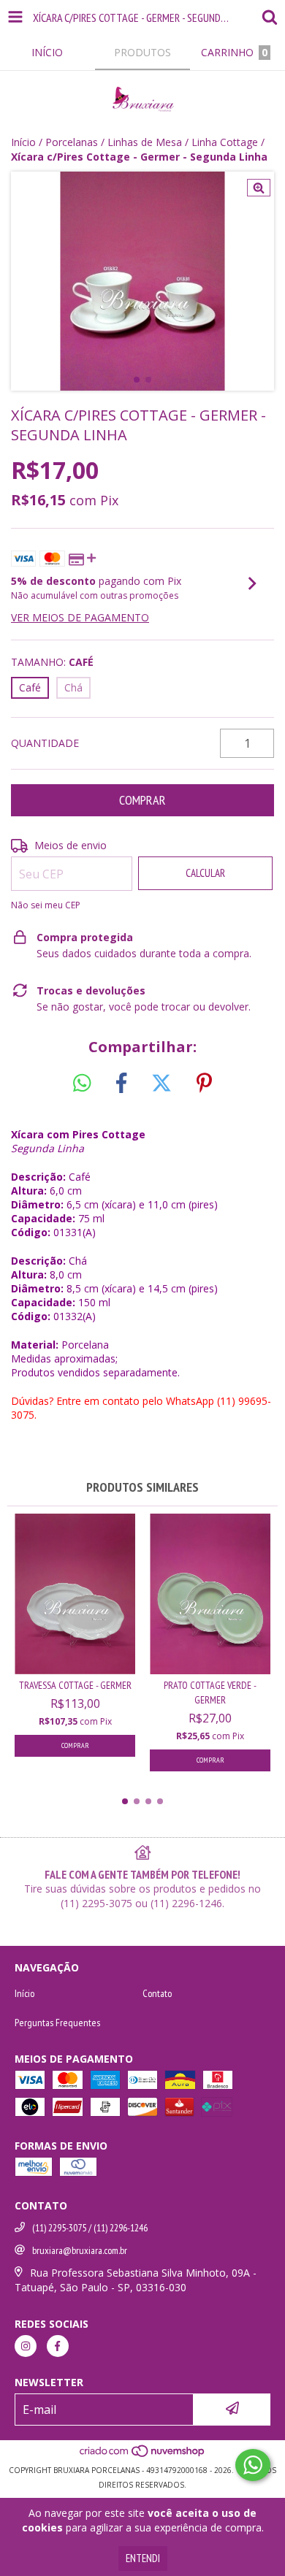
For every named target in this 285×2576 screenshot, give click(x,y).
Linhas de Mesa (145, 142)
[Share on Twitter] (161, 1084)
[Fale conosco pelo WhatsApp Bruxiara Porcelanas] (253, 2465)
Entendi (143, 2558)
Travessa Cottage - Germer (75, 1685)
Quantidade (45, 743)
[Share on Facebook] (121, 1084)
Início (23, 142)
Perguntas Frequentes (57, 2023)
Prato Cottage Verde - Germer (210, 1693)
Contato (157, 1993)
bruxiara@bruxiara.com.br (80, 2250)
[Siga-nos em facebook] (58, 2346)
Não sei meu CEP (46, 905)
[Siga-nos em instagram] (26, 2346)
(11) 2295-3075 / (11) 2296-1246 (90, 2228)
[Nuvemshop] (143, 2456)
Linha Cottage (225, 142)
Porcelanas (72, 142)
